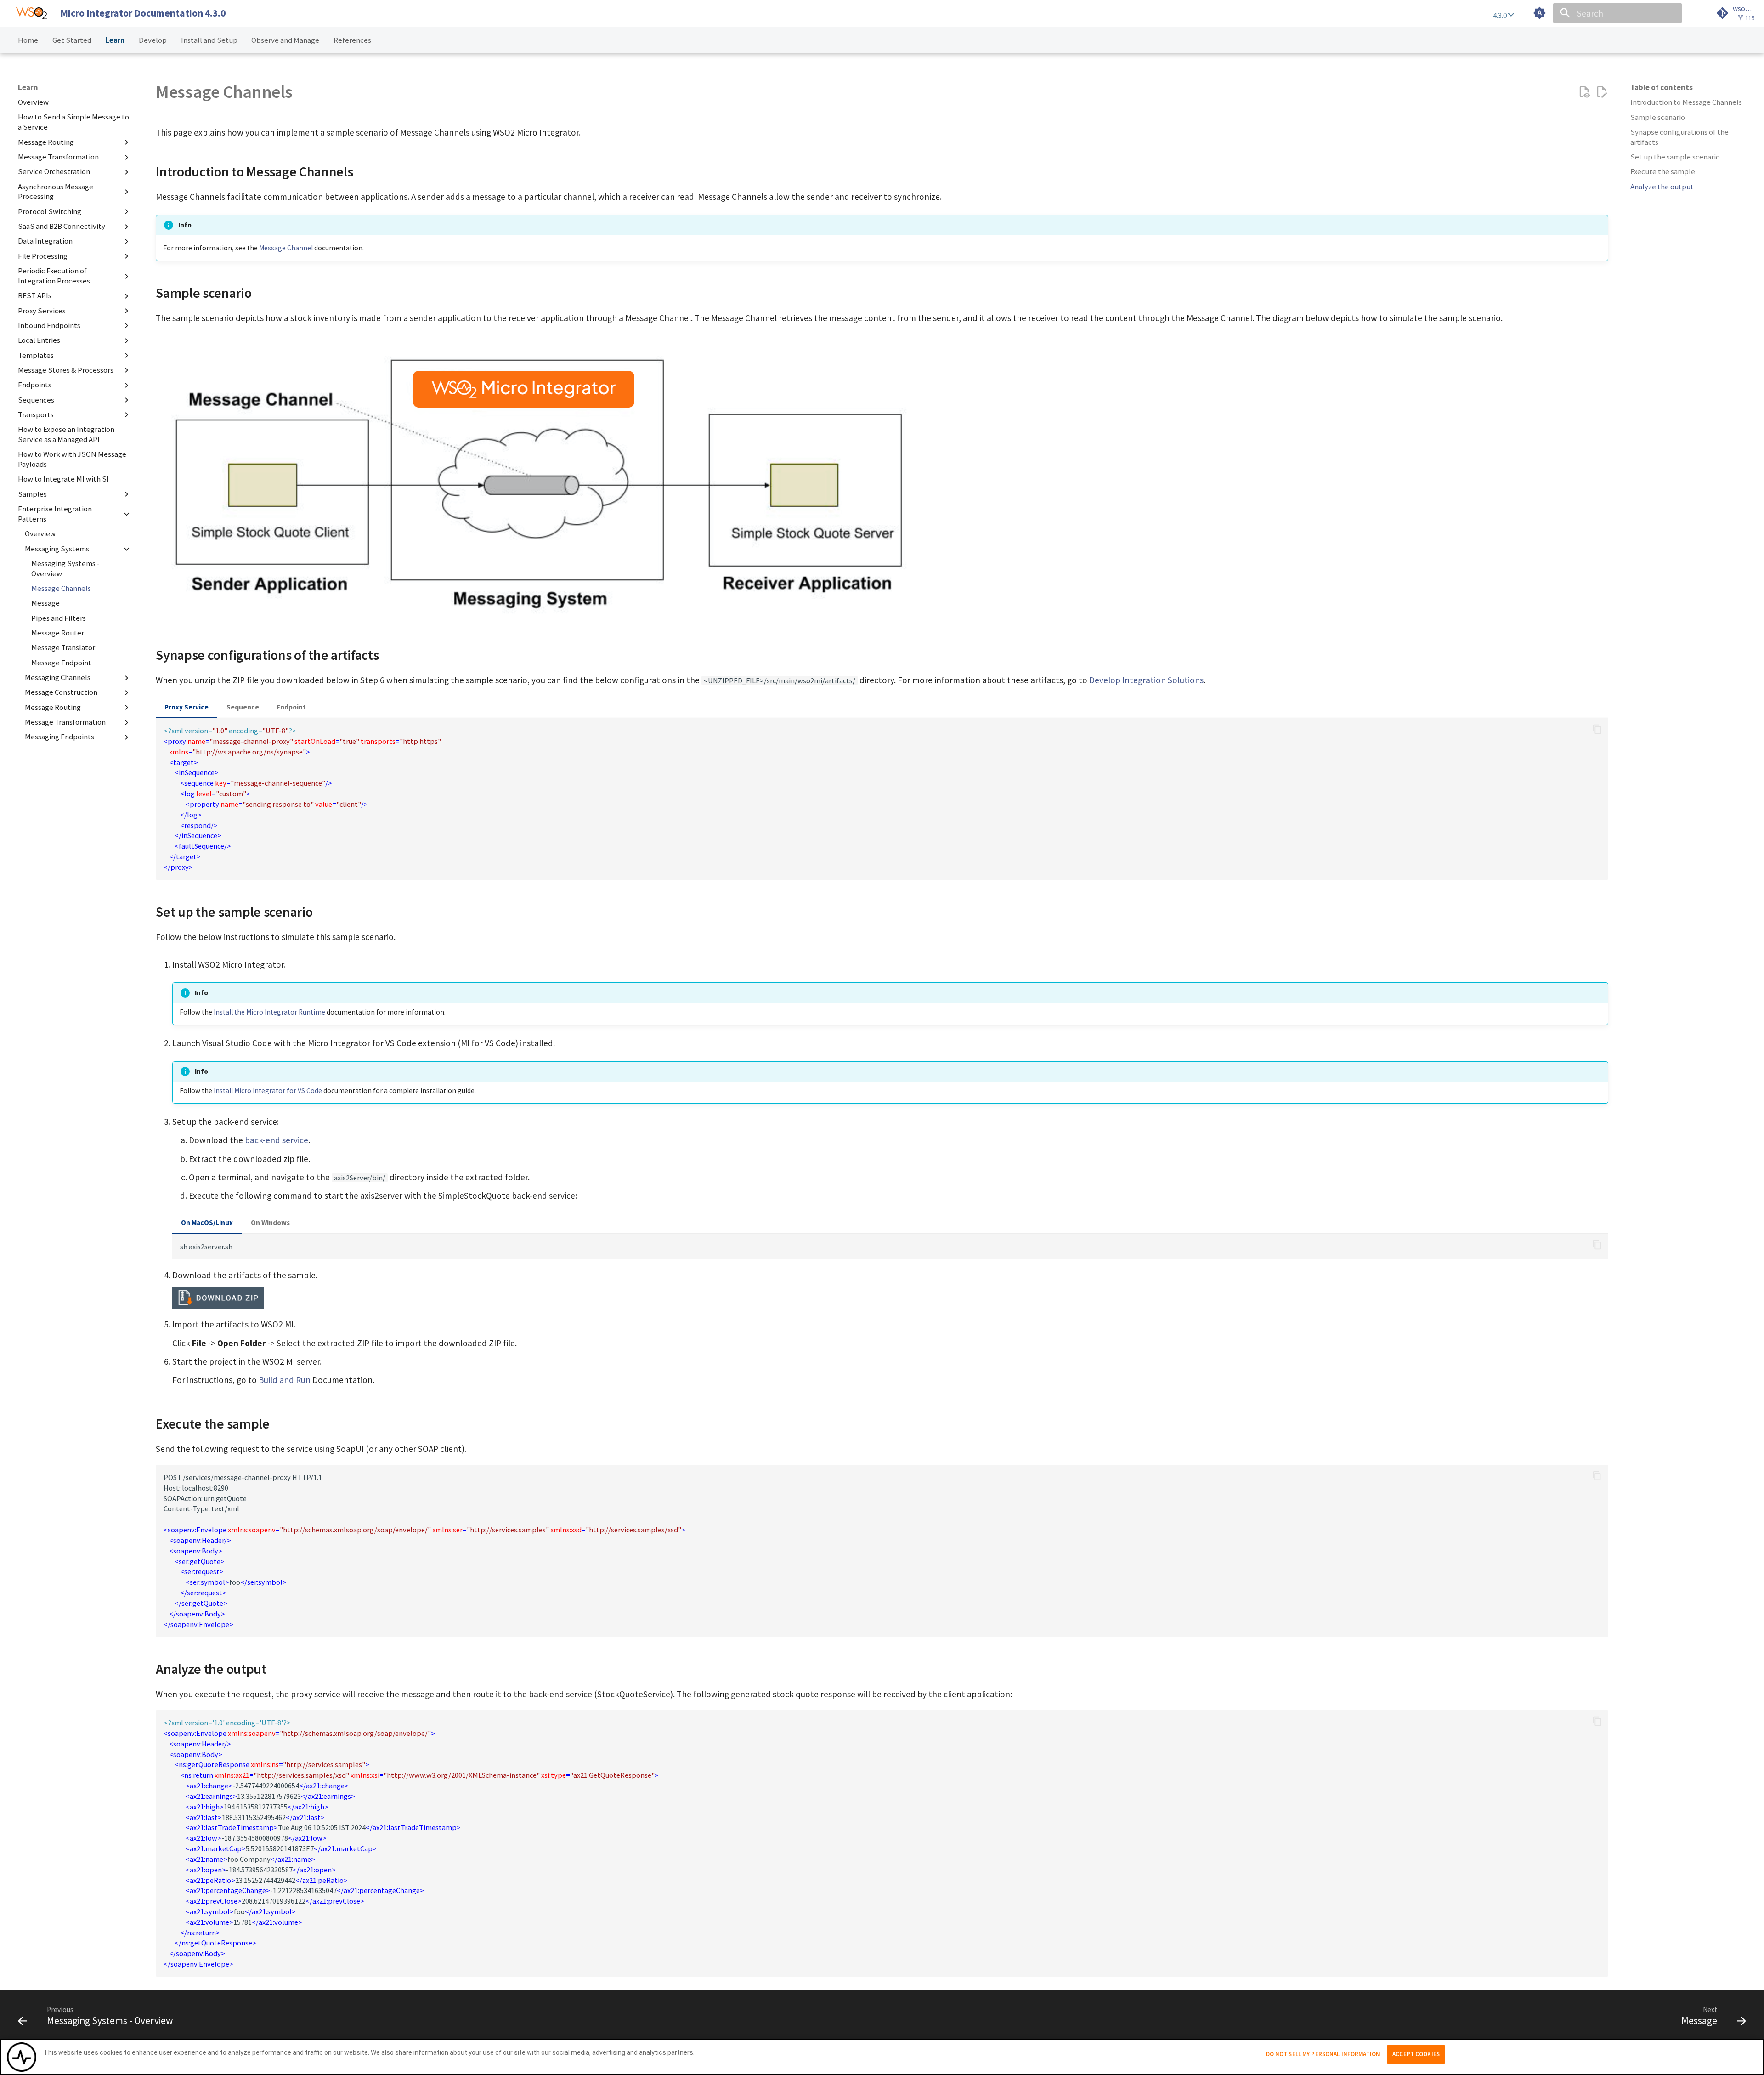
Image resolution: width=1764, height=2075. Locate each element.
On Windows (270, 1222)
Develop (153, 40)
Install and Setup (209, 40)
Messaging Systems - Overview (65, 569)
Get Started (72, 40)
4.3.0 (1501, 15)
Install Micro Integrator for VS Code (268, 1091)
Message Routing (46, 142)
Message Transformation (58, 157)
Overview (33, 102)
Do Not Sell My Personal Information (1323, 2054)
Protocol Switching (50, 212)
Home (28, 40)
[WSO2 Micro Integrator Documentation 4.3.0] (31, 13)
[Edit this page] (1602, 92)
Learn (115, 40)
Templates (36, 355)
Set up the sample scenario (1675, 157)
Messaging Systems (57, 549)
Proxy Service (187, 707)
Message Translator (63, 648)
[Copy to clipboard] (1597, 729)
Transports (36, 415)
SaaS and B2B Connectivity (62, 226)
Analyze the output (1662, 187)
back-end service (277, 1140)
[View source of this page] (1584, 92)
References (352, 40)
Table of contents (1662, 88)
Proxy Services (42, 311)
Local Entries (39, 340)
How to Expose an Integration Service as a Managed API (66, 434)
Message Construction (61, 693)
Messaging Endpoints (59, 737)
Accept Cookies (1416, 2054)
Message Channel (286, 248)
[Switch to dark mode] (1540, 13)
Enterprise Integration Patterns (55, 514)
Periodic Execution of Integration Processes (54, 276)
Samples (32, 494)
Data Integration (45, 241)
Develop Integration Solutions (1146, 680)
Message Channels (61, 588)
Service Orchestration (54, 172)
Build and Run (285, 1380)
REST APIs (35, 296)
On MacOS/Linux (207, 1222)
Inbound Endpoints (49, 326)
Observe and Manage (285, 40)
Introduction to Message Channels (1686, 102)
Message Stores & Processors (66, 370)
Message (45, 604)
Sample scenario (1658, 117)
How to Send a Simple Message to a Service (73, 122)
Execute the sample (1663, 172)
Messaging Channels (58, 677)
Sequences (36, 400)
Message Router (58, 633)
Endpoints (35, 385)
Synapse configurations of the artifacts (1679, 137)
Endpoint (291, 707)
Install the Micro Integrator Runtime (269, 1012)
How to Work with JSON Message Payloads (72, 460)
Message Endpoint (61, 663)
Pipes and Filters (59, 618)
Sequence (243, 707)
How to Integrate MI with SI (63, 479)
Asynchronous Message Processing (56, 192)
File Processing (43, 256)
